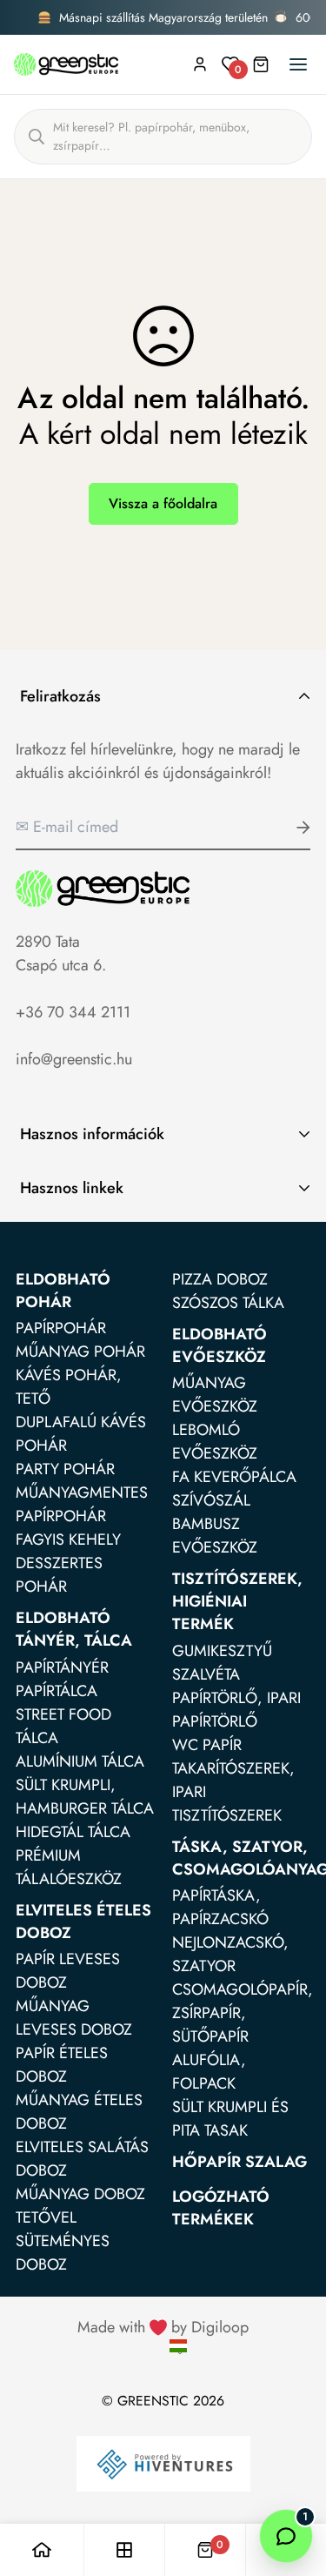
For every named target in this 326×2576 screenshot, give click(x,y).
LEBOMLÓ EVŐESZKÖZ (215, 1442)
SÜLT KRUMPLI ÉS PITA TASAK (230, 2119)
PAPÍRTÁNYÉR (62, 1667)
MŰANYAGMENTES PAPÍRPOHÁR (82, 1504)
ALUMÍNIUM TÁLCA (80, 1761)
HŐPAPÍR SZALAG (240, 2162)
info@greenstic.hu (74, 1059)
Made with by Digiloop (163, 2327)
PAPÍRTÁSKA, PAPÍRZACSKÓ (220, 1907)
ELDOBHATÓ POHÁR (63, 1291)
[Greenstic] (66, 64)
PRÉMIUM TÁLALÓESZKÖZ (69, 1867)
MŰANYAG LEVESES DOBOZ (74, 2018)
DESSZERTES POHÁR (59, 1575)
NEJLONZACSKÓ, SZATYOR (230, 1954)
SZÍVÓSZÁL (211, 1500)
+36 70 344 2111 (73, 1012)
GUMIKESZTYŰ (222, 1651)
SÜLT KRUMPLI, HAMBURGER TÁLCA (85, 1797)
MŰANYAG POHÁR (80, 1352)
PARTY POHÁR (65, 1469)
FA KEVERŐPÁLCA (234, 1477)
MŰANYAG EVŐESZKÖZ (215, 1395)
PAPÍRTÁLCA (57, 1691)
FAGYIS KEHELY (68, 1540)
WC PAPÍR (207, 1745)
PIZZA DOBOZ (220, 1279)
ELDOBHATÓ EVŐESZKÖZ (220, 1345)
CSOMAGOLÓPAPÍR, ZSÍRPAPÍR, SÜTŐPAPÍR (243, 2013)
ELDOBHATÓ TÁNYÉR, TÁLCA (74, 1629)
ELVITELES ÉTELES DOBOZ (83, 1922)
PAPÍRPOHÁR (61, 1328)
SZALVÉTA (206, 1674)
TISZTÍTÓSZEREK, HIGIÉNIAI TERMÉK (237, 1601)
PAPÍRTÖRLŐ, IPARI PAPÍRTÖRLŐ (236, 1710)
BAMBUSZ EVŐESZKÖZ (215, 1536)
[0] (205, 2550)
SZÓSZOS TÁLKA (228, 1303)
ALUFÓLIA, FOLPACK (209, 2072)
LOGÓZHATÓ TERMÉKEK (221, 2208)
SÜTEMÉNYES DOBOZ (63, 2253)
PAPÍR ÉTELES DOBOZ (62, 2065)
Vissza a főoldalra (163, 503)
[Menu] (298, 64)
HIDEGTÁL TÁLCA (73, 1832)
